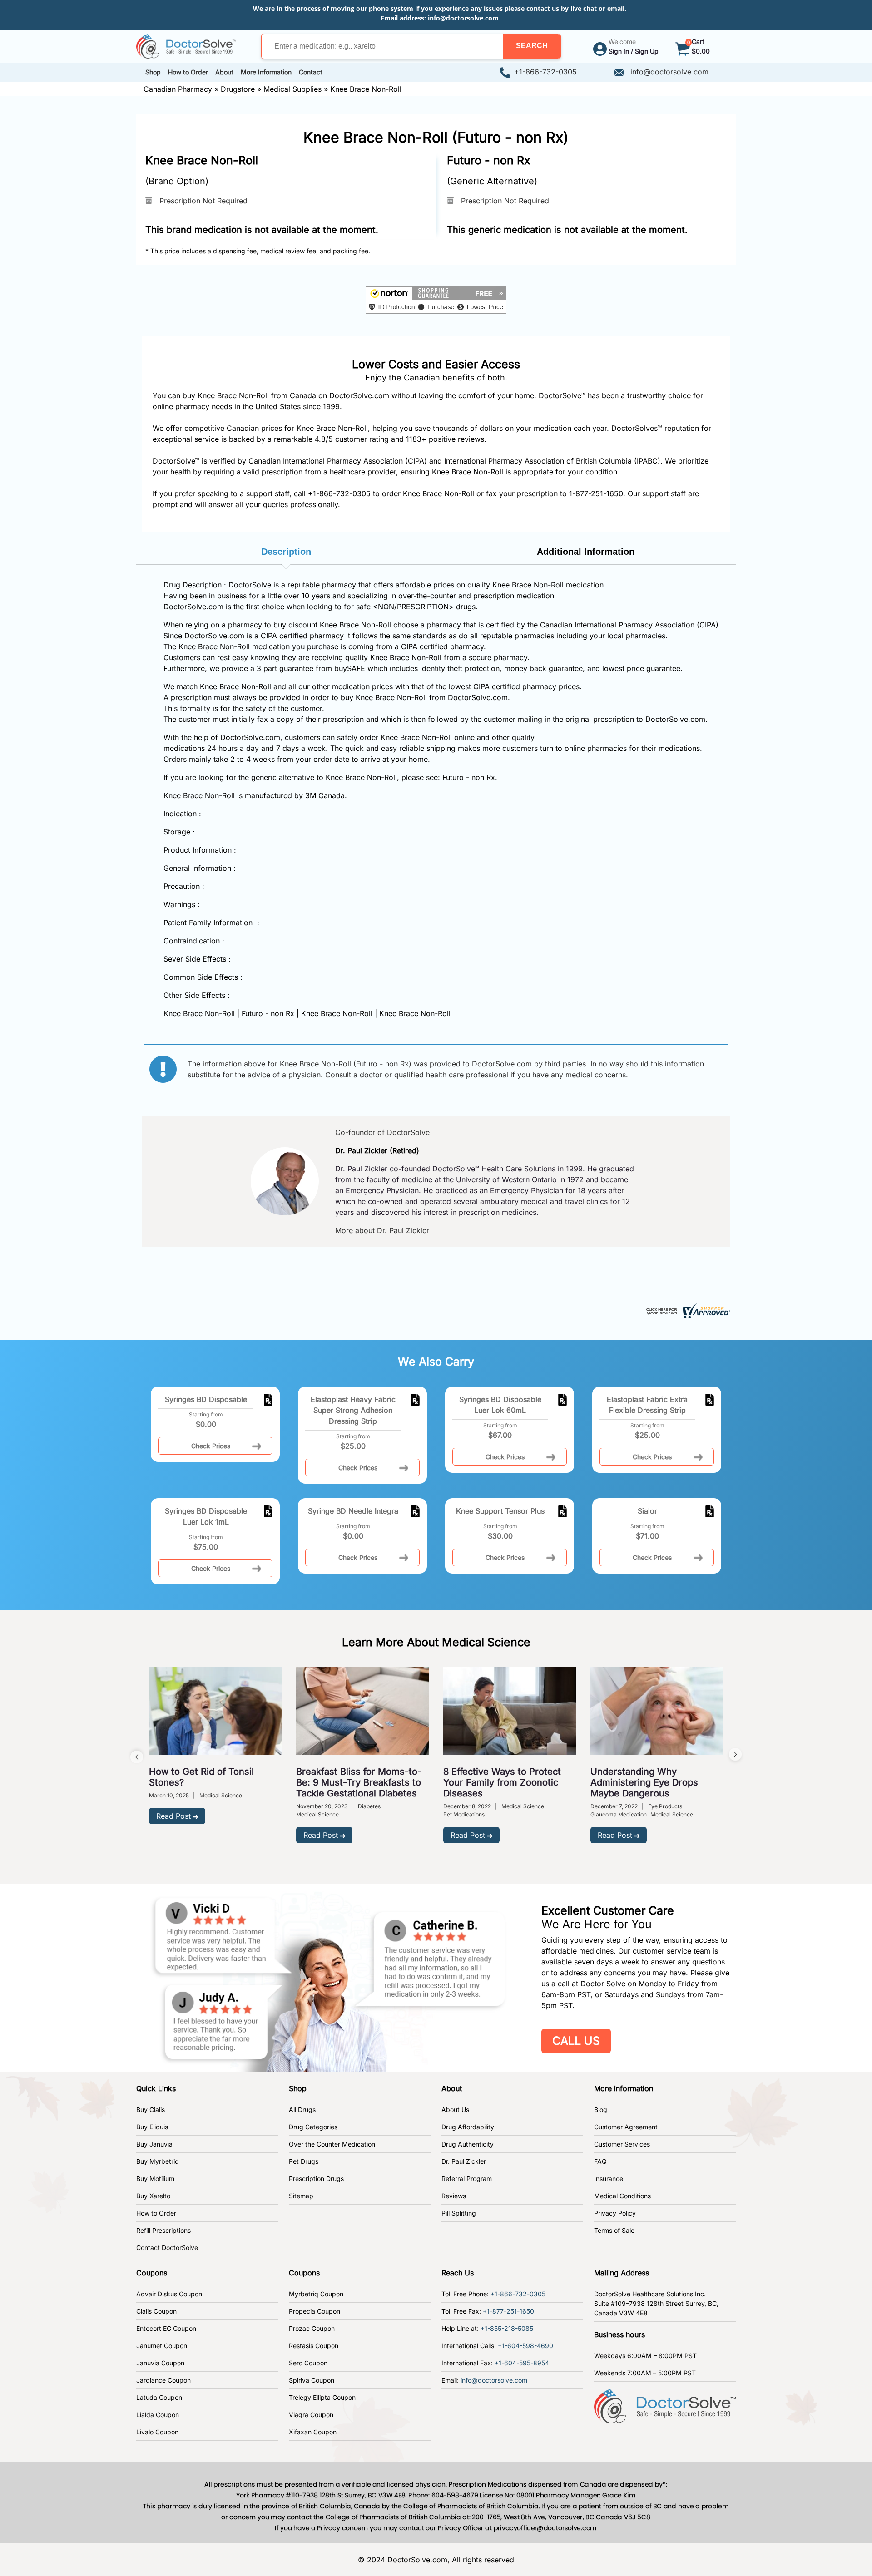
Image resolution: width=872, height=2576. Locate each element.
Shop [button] (153, 72)
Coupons (152, 2273)
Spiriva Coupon (312, 2380)
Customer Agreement (626, 2127)
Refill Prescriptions (163, 2230)
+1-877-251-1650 (508, 2311)
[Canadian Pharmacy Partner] (186, 45)
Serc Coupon (308, 2363)
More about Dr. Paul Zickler (382, 1230)
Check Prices (211, 1446)
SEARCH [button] (532, 46)
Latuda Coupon (159, 2397)
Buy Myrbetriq (158, 2161)
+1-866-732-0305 (545, 72)
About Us (455, 2110)
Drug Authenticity (468, 2144)
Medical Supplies (292, 89)
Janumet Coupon (162, 2346)
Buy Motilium (155, 2179)
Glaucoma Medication (619, 1814)
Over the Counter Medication (332, 2144)
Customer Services (622, 2144)
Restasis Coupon (314, 2346)
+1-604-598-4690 (525, 2346)
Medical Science (221, 1795)
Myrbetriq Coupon (316, 2294)
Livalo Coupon (157, 2432)
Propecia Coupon (315, 2311)
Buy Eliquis (152, 2127)
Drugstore (238, 89)
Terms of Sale (614, 2230)
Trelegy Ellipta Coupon (322, 2397)
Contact (311, 72)
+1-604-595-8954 (522, 2363)
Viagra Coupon (311, 2415)
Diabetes (369, 1806)
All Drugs (302, 2110)
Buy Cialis (151, 2110)
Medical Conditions (622, 2196)
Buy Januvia (154, 2144)
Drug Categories (313, 2127)
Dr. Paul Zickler (464, 2161)
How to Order (156, 2213)
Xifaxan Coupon (313, 2432)
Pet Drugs (304, 2161)
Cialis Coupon (156, 2311)
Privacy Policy (615, 2213)
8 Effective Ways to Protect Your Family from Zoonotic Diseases (502, 1782)
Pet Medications (464, 1814)
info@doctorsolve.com (463, 18)
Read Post (173, 1816)
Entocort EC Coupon (166, 2328)
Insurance (609, 2179)
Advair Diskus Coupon (169, 2294)
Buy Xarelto (153, 2196)
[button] (532, 46)
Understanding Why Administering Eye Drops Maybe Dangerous (644, 1782)
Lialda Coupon (158, 2415)
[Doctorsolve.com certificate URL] (687, 1310)
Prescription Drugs (316, 2179)
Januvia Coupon (160, 2363)
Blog (601, 2110)
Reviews (454, 2196)
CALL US (576, 2041)
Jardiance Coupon (163, 2380)
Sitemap (301, 2196)
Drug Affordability (468, 2127)
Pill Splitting (459, 2213)
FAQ (600, 2161)
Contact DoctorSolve (167, 2248)
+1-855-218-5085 (507, 2328)
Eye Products (665, 1806)
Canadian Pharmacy (178, 89)
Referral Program (467, 2179)
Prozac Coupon (312, 2328)
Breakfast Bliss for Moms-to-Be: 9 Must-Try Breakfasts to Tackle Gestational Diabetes (359, 1782)
